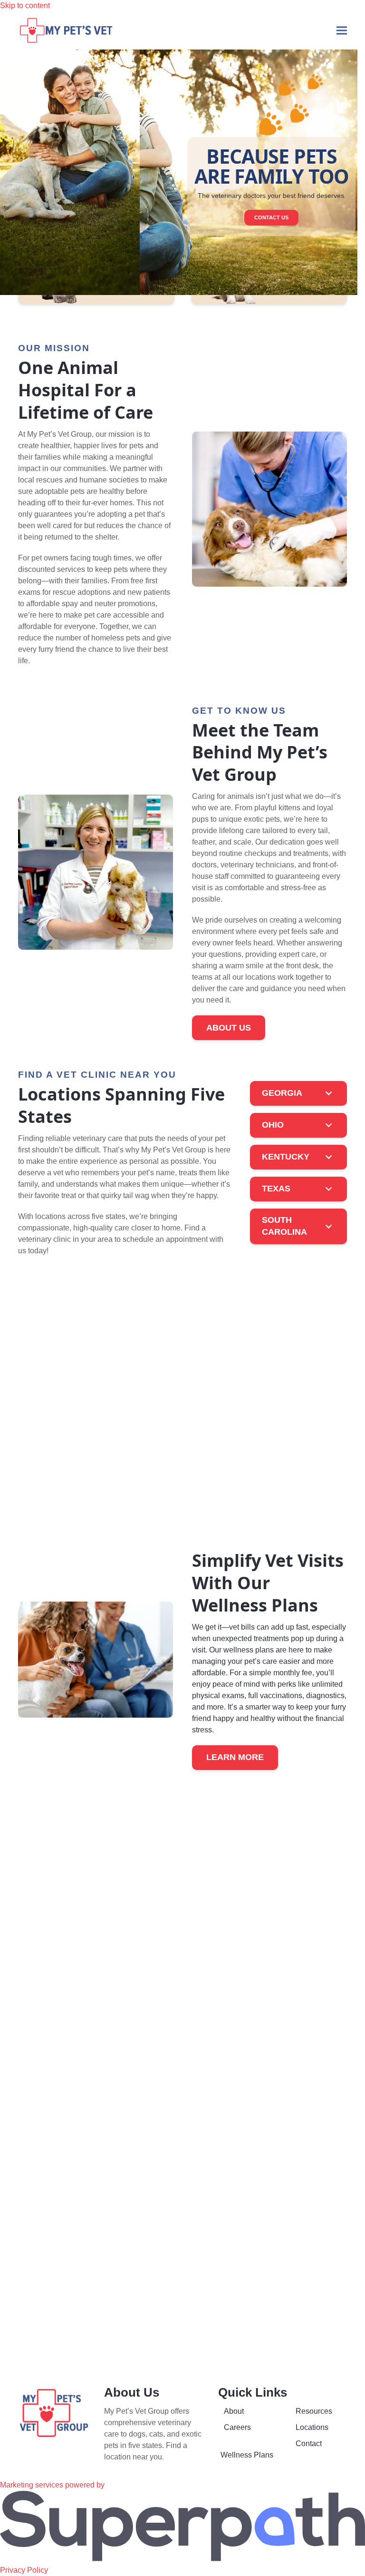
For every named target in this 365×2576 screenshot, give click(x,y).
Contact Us (271, 217)
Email (200, 2222)
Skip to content (25, 5)
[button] (342, 30)
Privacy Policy (24, 2570)
